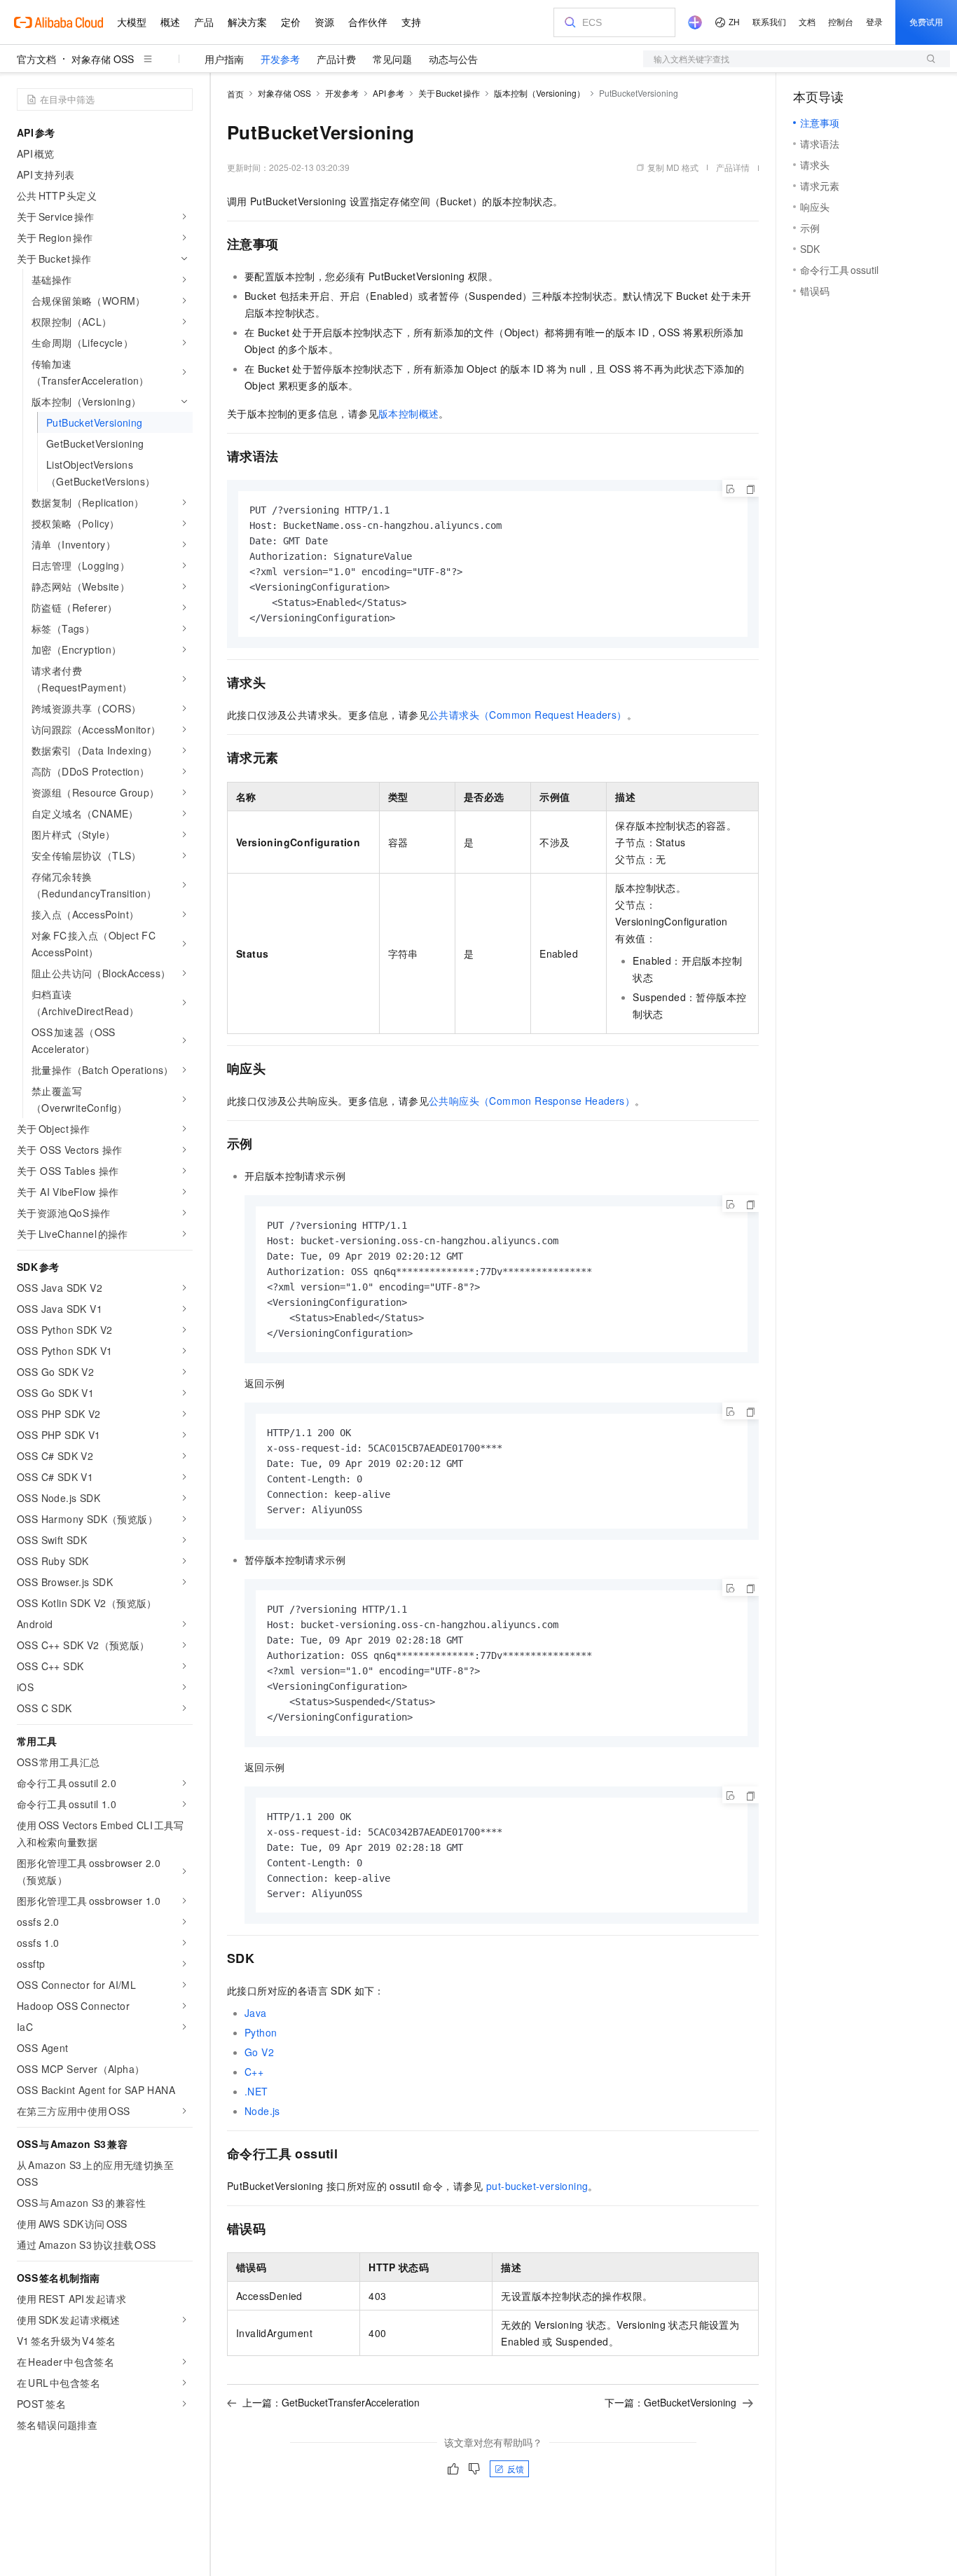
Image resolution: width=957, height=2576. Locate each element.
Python (261, 2032)
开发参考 (280, 59)
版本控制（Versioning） (539, 93)
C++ (254, 2072)
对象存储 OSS (103, 59)
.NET (256, 2091)
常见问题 (392, 59)
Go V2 (259, 2052)
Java (256, 2013)
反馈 (516, 2468)
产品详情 (733, 167)
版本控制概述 (408, 413)
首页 (235, 94)
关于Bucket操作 (449, 93)
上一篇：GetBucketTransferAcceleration (331, 2402)
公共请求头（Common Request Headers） (528, 715)
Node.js (262, 2111)
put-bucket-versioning (537, 2186)
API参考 (388, 93)
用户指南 (224, 59)
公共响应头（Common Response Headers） (532, 1101)
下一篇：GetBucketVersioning (670, 2402)
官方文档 (36, 59)
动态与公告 (453, 59)
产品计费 (336, 59)
